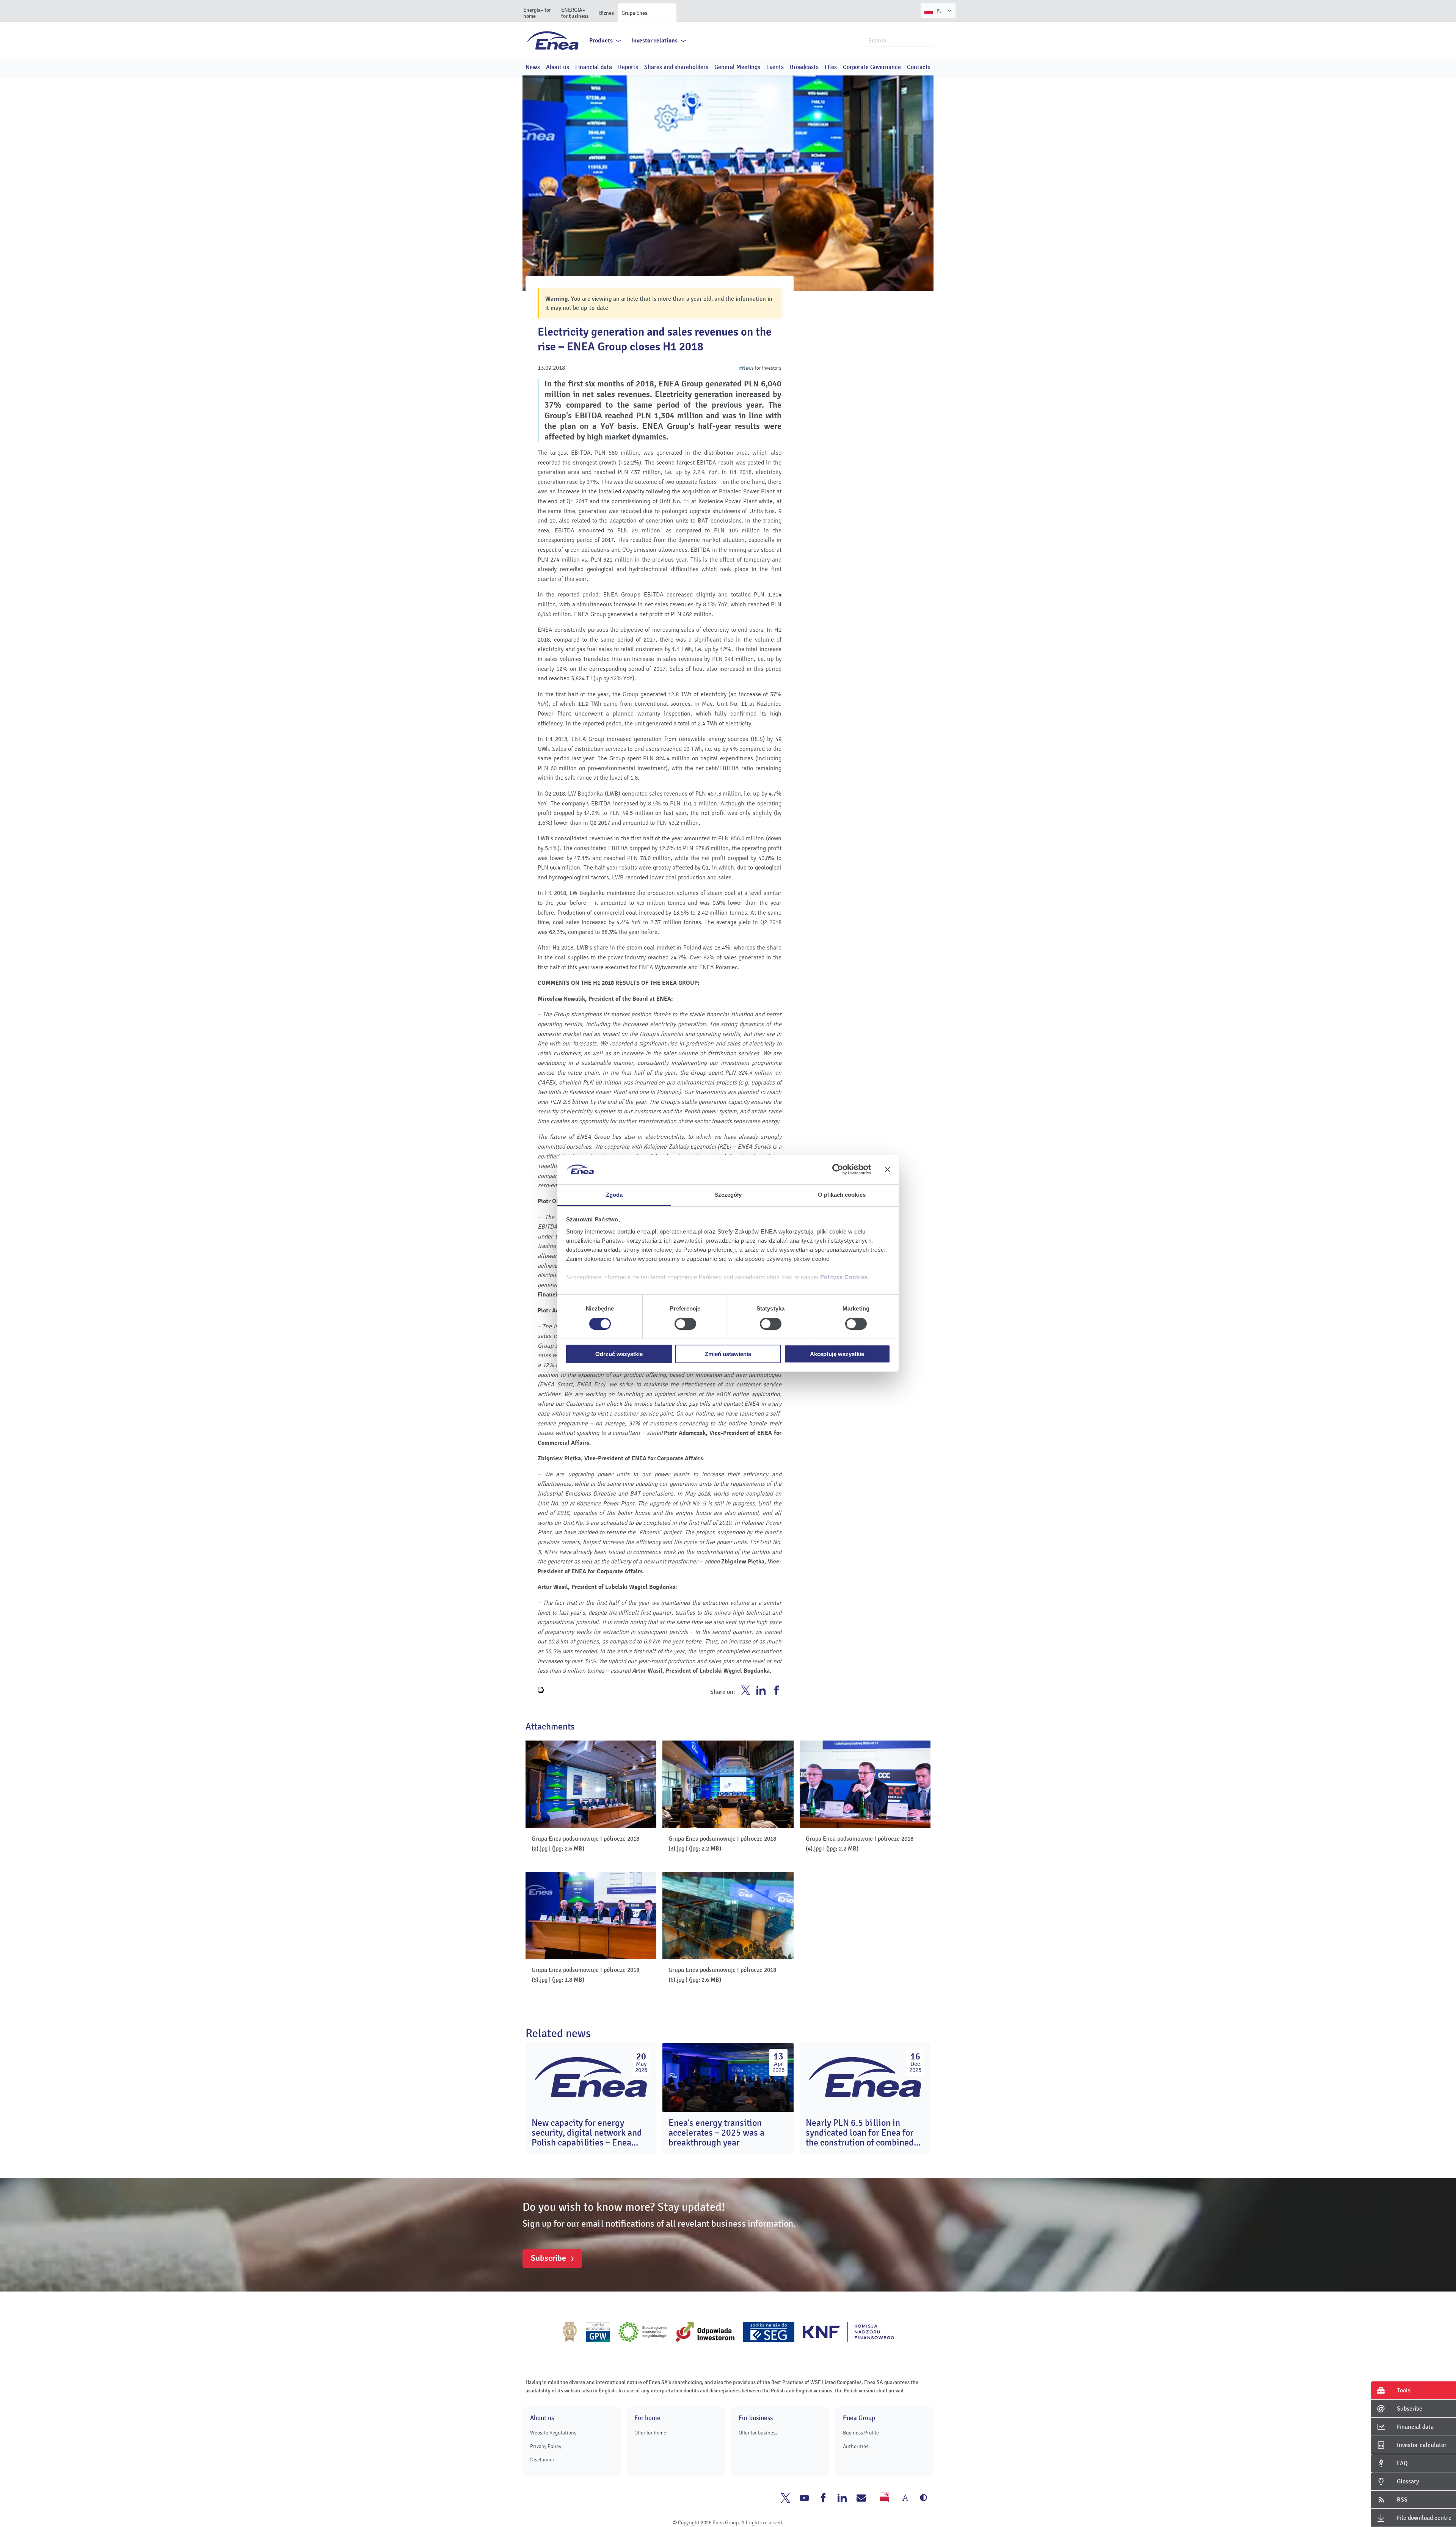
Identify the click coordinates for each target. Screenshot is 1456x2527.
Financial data (594, 67)
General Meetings (737, 67)
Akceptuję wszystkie (837, 1354)
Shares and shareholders (676, 67)
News (533, 67)
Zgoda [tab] (614, 1195)
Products (601, 41)
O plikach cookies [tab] (842, 1195)
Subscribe (548, 2258)
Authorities (856, 2446)
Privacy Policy (546, 2446)
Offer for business (758, 2433)
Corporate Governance (872, 67)
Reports (628, 67)
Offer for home (650, 2433)
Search (928, 40)
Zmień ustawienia (728, 1354)
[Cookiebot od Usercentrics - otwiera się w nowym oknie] (838, 1169)
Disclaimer (542, 2460)
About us (558, 67)
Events (775, 67)
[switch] (685, 1324)
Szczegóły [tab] (728, 1195)
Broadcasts (804, 67)
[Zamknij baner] (888, 1169)
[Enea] (553, 40)
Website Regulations (553, 2433)
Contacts (919, 67)
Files (831, 67)
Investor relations (654, 41)
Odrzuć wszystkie (619, 1354)
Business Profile (861, 2433)
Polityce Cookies (844, 1277)
